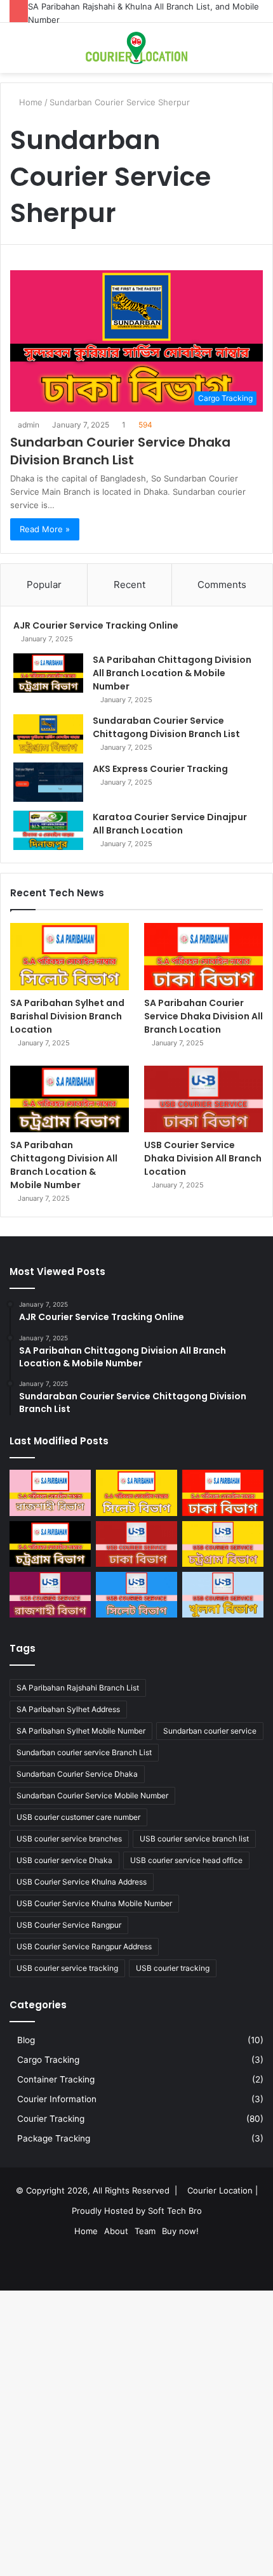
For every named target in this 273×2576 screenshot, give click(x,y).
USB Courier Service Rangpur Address (84, 1946)
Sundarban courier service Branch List (84, 1752)
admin (29, 425)
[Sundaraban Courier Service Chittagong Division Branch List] (48, 734)
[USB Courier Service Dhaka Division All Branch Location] (203, 1099)
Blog (26, 2040)
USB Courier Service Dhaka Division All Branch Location (203, 1158)
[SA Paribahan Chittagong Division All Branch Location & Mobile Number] (48, 673)
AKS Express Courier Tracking (160, 769)
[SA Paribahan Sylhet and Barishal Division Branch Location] (70, 957)
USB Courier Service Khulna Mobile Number (94, 1903)
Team (145, 2231)
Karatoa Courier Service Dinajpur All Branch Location (170, 824)
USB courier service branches (69, 1839)
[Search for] (16, 53)
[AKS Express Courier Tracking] (48, 782)
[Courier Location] (136, 48)
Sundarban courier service (210, 1731)
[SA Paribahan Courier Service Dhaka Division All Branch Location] (203, 957)
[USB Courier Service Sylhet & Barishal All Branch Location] (136, 1595)
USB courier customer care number (78, 1817)
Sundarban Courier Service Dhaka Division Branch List (120, 451)
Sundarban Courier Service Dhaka (77, 1774)
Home (86, 2231)
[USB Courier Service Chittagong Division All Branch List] (223, 1544)
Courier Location (220, 2190)
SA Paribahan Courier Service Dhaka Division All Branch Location (203, 1016)
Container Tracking (56, 2079)
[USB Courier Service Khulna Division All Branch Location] (223, 1595)
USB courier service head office (186, 1860)
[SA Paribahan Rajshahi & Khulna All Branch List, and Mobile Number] (50, 1493)
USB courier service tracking (67, 1968)
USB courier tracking (173, 1968)
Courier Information (57, 2099)
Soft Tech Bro (175, 2211)
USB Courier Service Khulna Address (82, 1882)
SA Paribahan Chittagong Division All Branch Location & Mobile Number (172, 673)
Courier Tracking (51, 2119)
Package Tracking (54, 2138)
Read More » (45, 529)
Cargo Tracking (48, 2060)
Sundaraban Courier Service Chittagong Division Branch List (166, 727)
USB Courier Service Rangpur (69, 1925)
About (116, 2231)
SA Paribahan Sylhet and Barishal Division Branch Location (67, 1016)
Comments (222, 585)
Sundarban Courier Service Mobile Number (92, 1795)
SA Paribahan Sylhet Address (68, 1709)
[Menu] (257, 53)
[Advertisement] (136, 216)
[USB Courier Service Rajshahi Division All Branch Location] (50, 1595)
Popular (44, 585)
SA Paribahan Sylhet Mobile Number (81, 1731)
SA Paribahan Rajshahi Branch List (78, 1688)
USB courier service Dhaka (64, 1860)
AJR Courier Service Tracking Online (96, 625)
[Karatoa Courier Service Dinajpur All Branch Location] (48, 830)
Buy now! (180, 2231)
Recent (130, 585)
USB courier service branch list (194, 1839)
